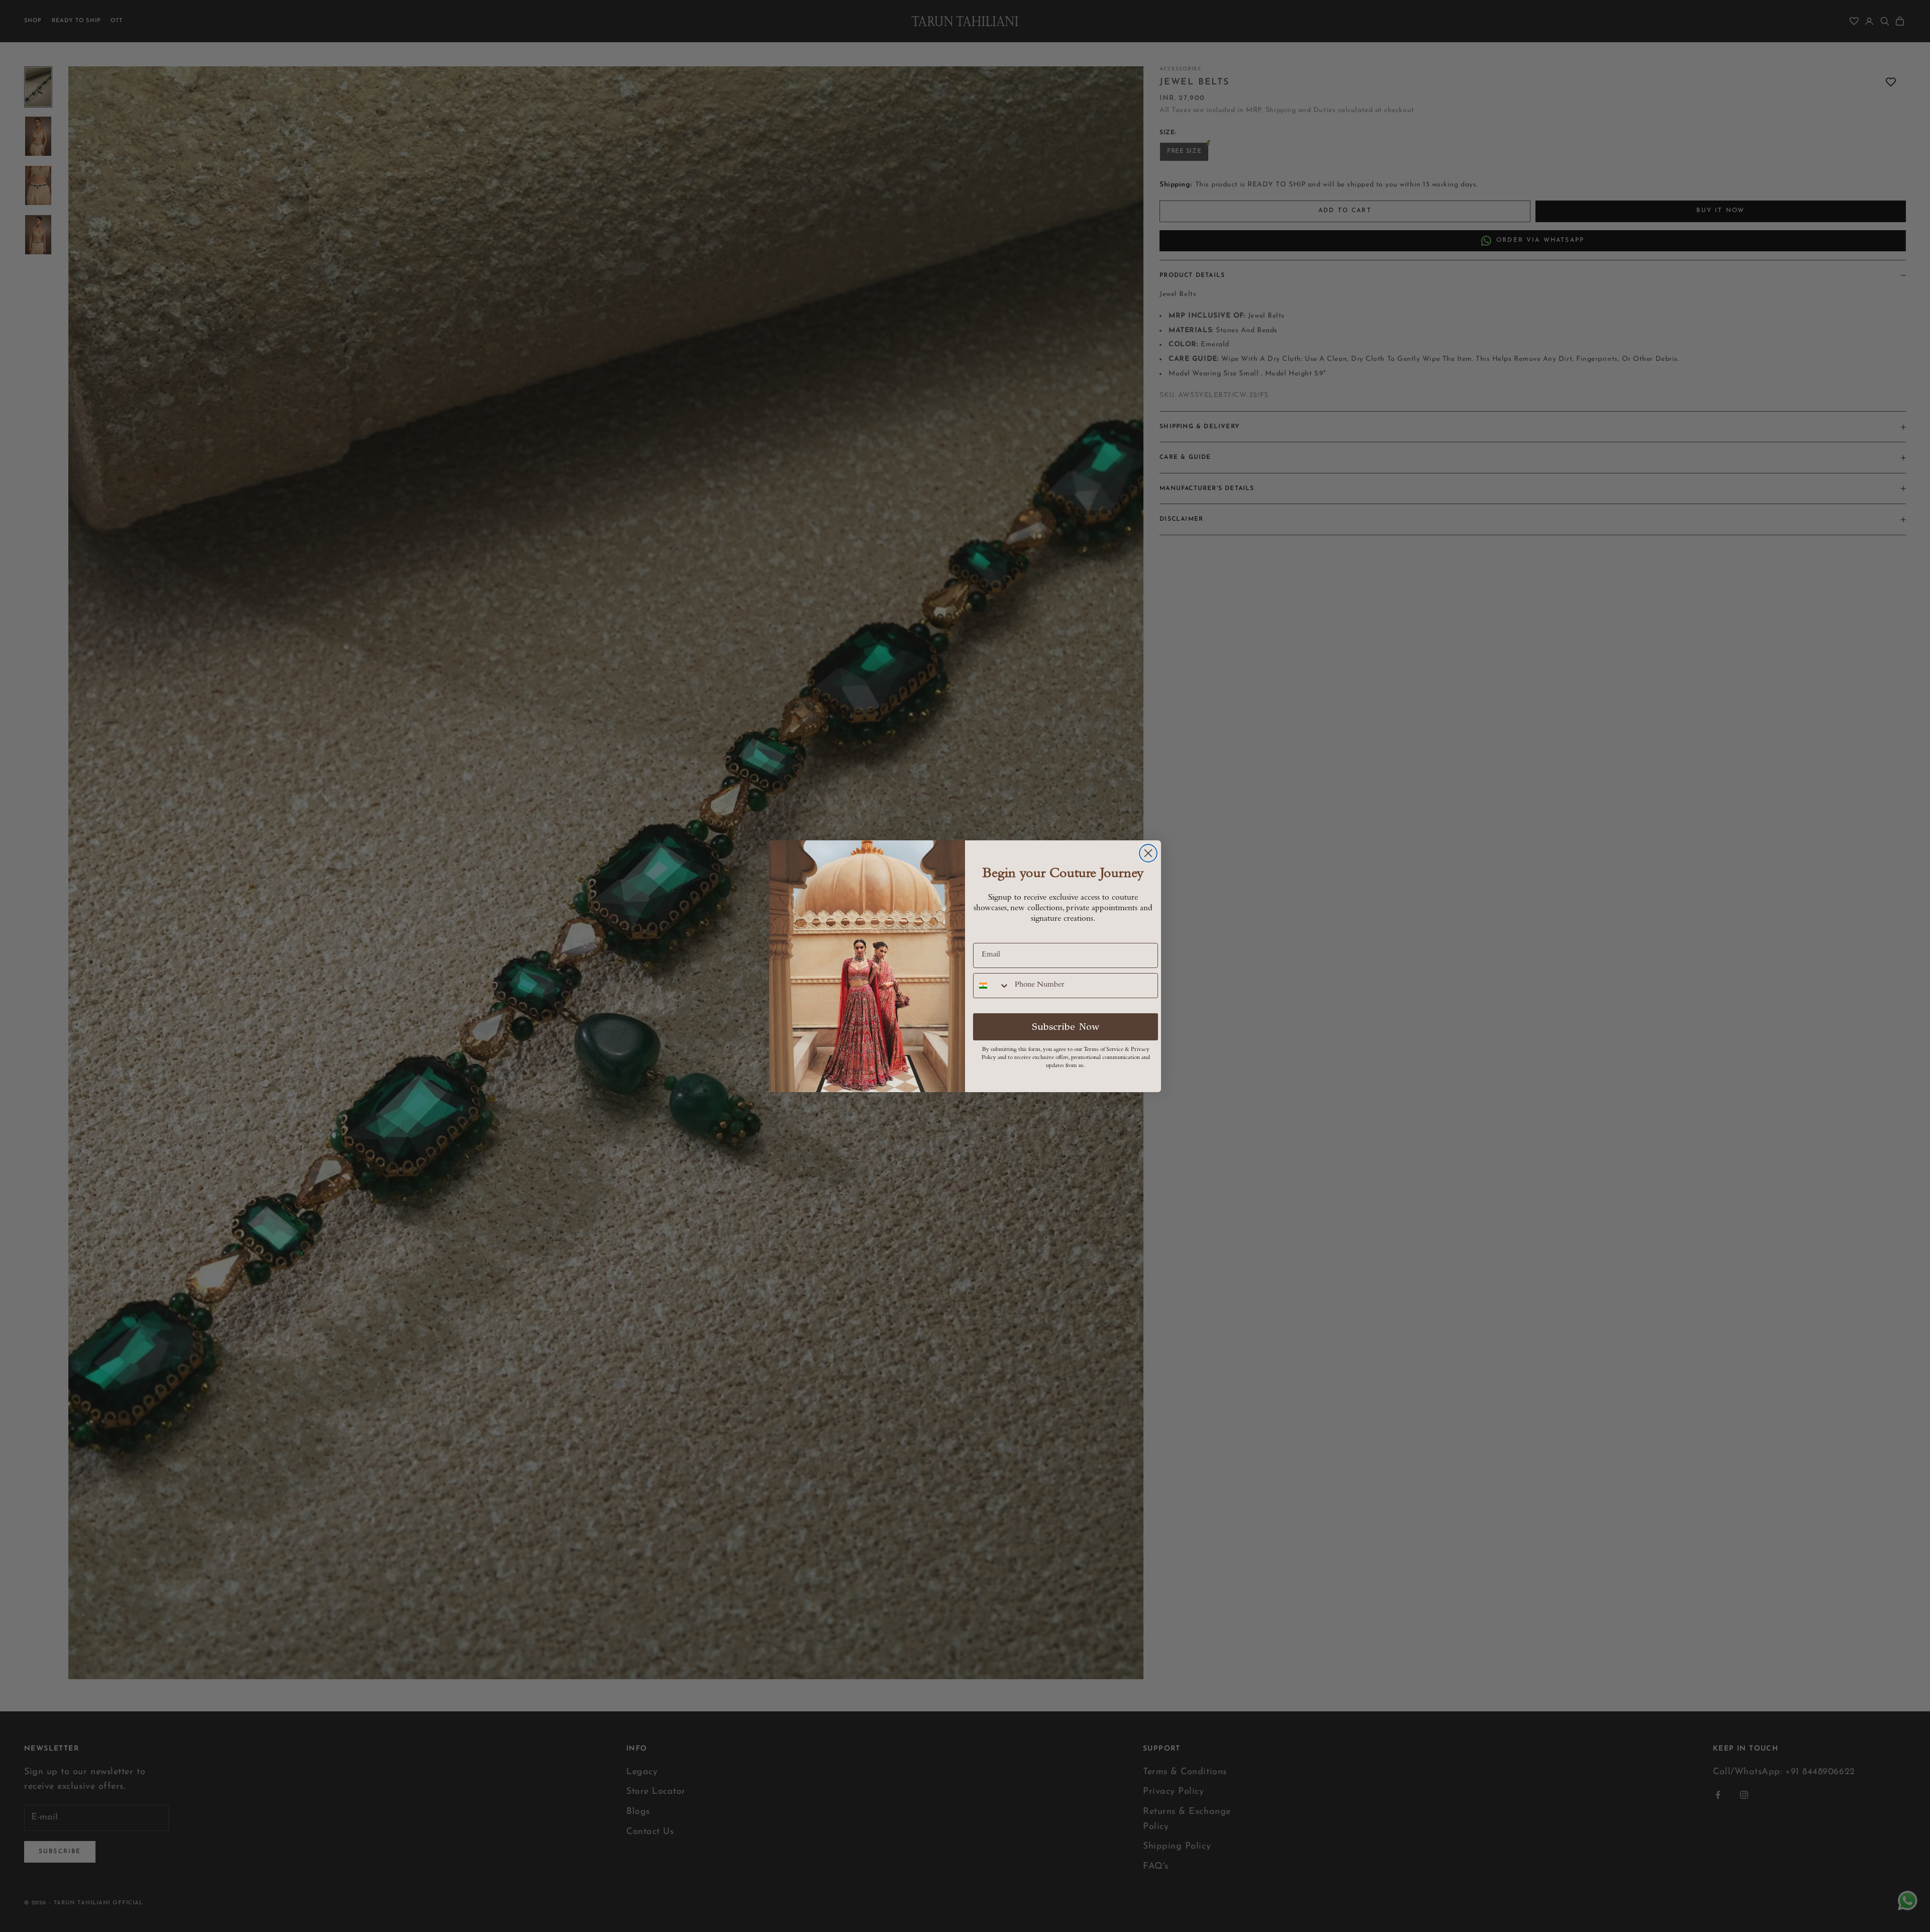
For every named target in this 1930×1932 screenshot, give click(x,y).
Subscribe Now (1066, 1027)
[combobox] (992, 986)
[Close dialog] (1148, 853)
